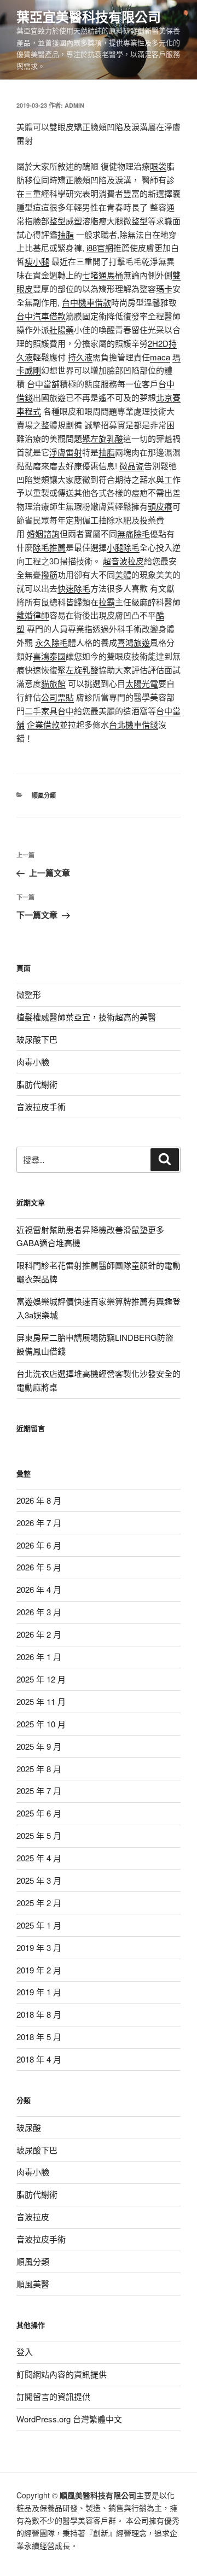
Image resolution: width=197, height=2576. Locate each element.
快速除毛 (74, 588)
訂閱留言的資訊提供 (53, 2396)
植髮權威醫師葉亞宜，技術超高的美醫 (86, 1017)
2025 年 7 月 (39, 1791)
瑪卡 (164, 288)
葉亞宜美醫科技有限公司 (89, 16)
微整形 (29, 994)
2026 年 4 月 (39, 1589)
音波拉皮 (33, 2216)
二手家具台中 (49, 711)
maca (160, 357)
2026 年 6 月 (39, 1545)
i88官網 (100, 247)
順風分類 (44, 795)
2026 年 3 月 (39, 1612)
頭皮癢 (160, 506)
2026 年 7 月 (39, 1523)
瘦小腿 (37, 261)
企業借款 (43, 724)
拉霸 (107, 602)
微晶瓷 (132, 466)
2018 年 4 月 (39, 2059)
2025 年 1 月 (39, 1925)
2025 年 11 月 (41, 1701)
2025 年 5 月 (39, 1835)
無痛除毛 (134, 533)
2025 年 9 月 (39, 1746)
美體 (123, 574)
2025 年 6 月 (39, 1813)
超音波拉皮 (123, 561)
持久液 (80, 357)
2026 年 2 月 (39, 1634)
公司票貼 (57, 697)
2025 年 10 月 (41, 1724)
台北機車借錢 (134, 724)
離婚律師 (33, 615)
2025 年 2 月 (39, 1903)
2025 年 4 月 (39, 1858)
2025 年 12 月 (41, 1679)
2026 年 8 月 (39, 1500)
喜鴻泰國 (49, 656)
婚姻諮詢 (43, 533)
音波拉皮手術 (41, 1106)
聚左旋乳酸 (103, 438)
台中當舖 (43, 384)
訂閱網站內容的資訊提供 (62, 2374)
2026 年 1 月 (39, 1657)
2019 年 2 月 (39, 1970)
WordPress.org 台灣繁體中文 (69, 2419)
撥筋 (49, 574)
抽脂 (66, 234)
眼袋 (158, 166)
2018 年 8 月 (39, 2014)
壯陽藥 (62, 329)
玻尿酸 (29, 2127)
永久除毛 (51, 642)
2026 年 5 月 (39, 1567)
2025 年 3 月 (39, 1880)
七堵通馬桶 (103, 275)
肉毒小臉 (33, 1062)
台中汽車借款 (41, 316)
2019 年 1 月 (39, 1992)
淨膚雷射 (66, 452)
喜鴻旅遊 (134, 642)
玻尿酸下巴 (37, 1039)
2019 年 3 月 (39, 1947)
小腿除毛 (123, 547)
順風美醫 (33, 2284)
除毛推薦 (49, 547)
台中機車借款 (86, 302)
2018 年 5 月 (39, 2037)
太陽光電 (142, 683)
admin (74, 105)
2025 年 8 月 (39, 1769)
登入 (25, 2352)
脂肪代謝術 (37, 1084)
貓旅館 (53, 683)
